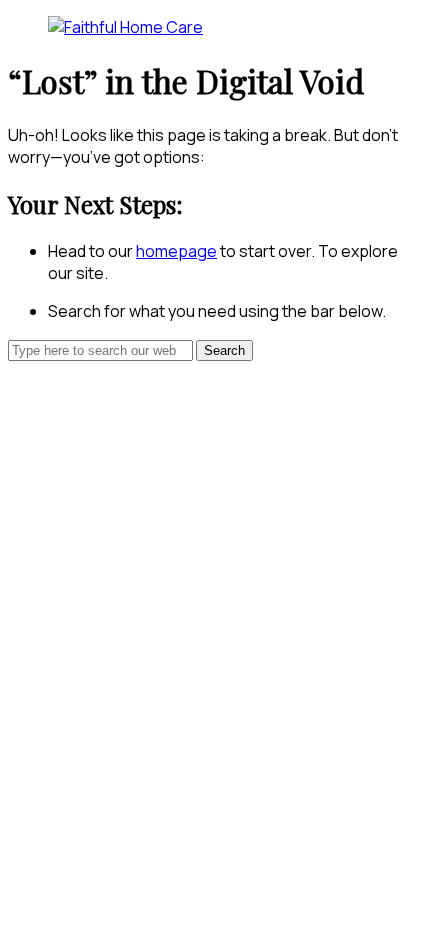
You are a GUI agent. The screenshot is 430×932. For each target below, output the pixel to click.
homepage (176, 251)
